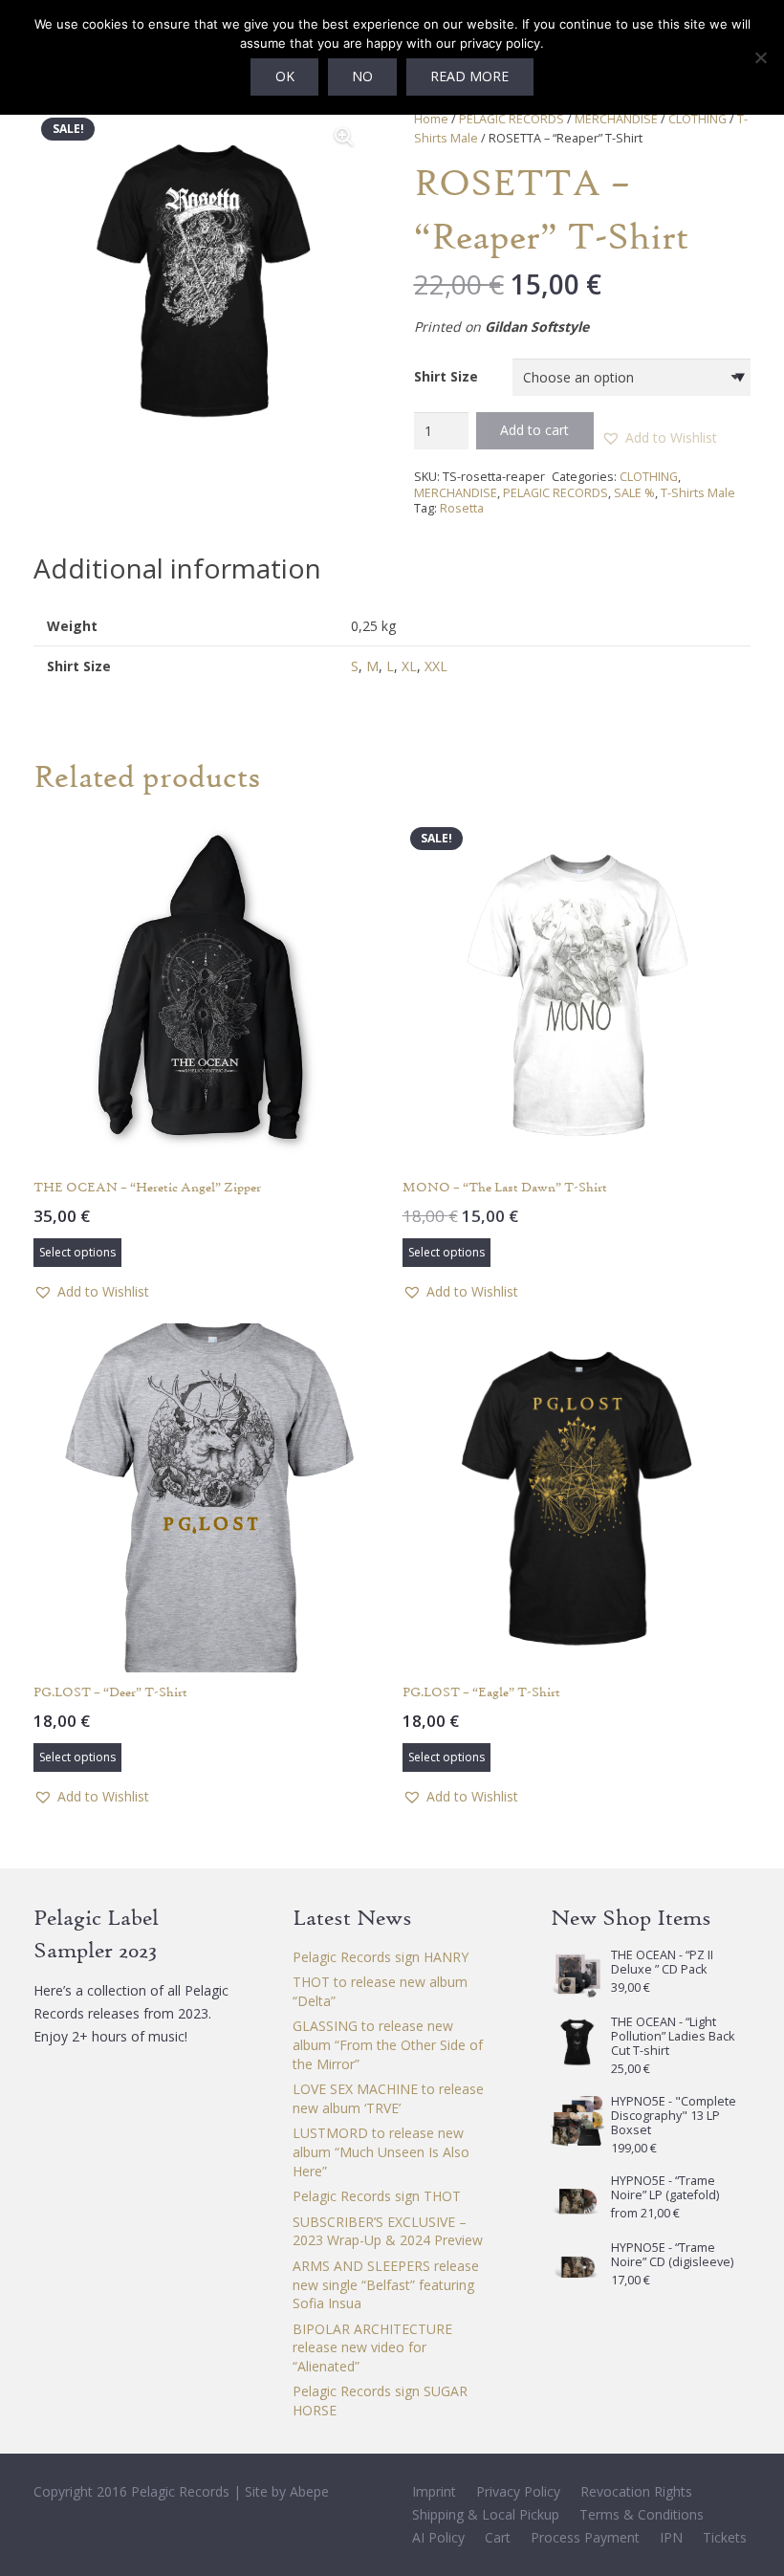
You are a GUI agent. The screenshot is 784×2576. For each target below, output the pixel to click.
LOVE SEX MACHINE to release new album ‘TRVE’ (388, 2098)
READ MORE (469, 76)
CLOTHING (697, 119)
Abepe (309, 2491)
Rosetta (462, 508)
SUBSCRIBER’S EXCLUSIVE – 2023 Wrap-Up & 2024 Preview (388, 2231)
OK (285, 76)
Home (431, 119)
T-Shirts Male (698, 493)
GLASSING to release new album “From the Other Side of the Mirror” (388, 2044)
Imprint (434, 2491)
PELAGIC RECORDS (512, 119)
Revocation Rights (636, 2491)
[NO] (760, 57)
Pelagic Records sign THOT (377, 2196)
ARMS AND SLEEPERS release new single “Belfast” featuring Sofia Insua (386, 2284)
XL (409, 666)
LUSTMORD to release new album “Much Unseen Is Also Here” (381, 2151)
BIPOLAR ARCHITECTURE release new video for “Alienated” (372, 2347)
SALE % (634, 493)
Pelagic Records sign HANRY (381, 1957)
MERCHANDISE (616, 119)
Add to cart (534, 430)
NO (362, 76)
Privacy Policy (518, 2491)
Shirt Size (446, 376)
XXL (436, 666)
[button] (344, 137)
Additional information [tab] (177, 568)
